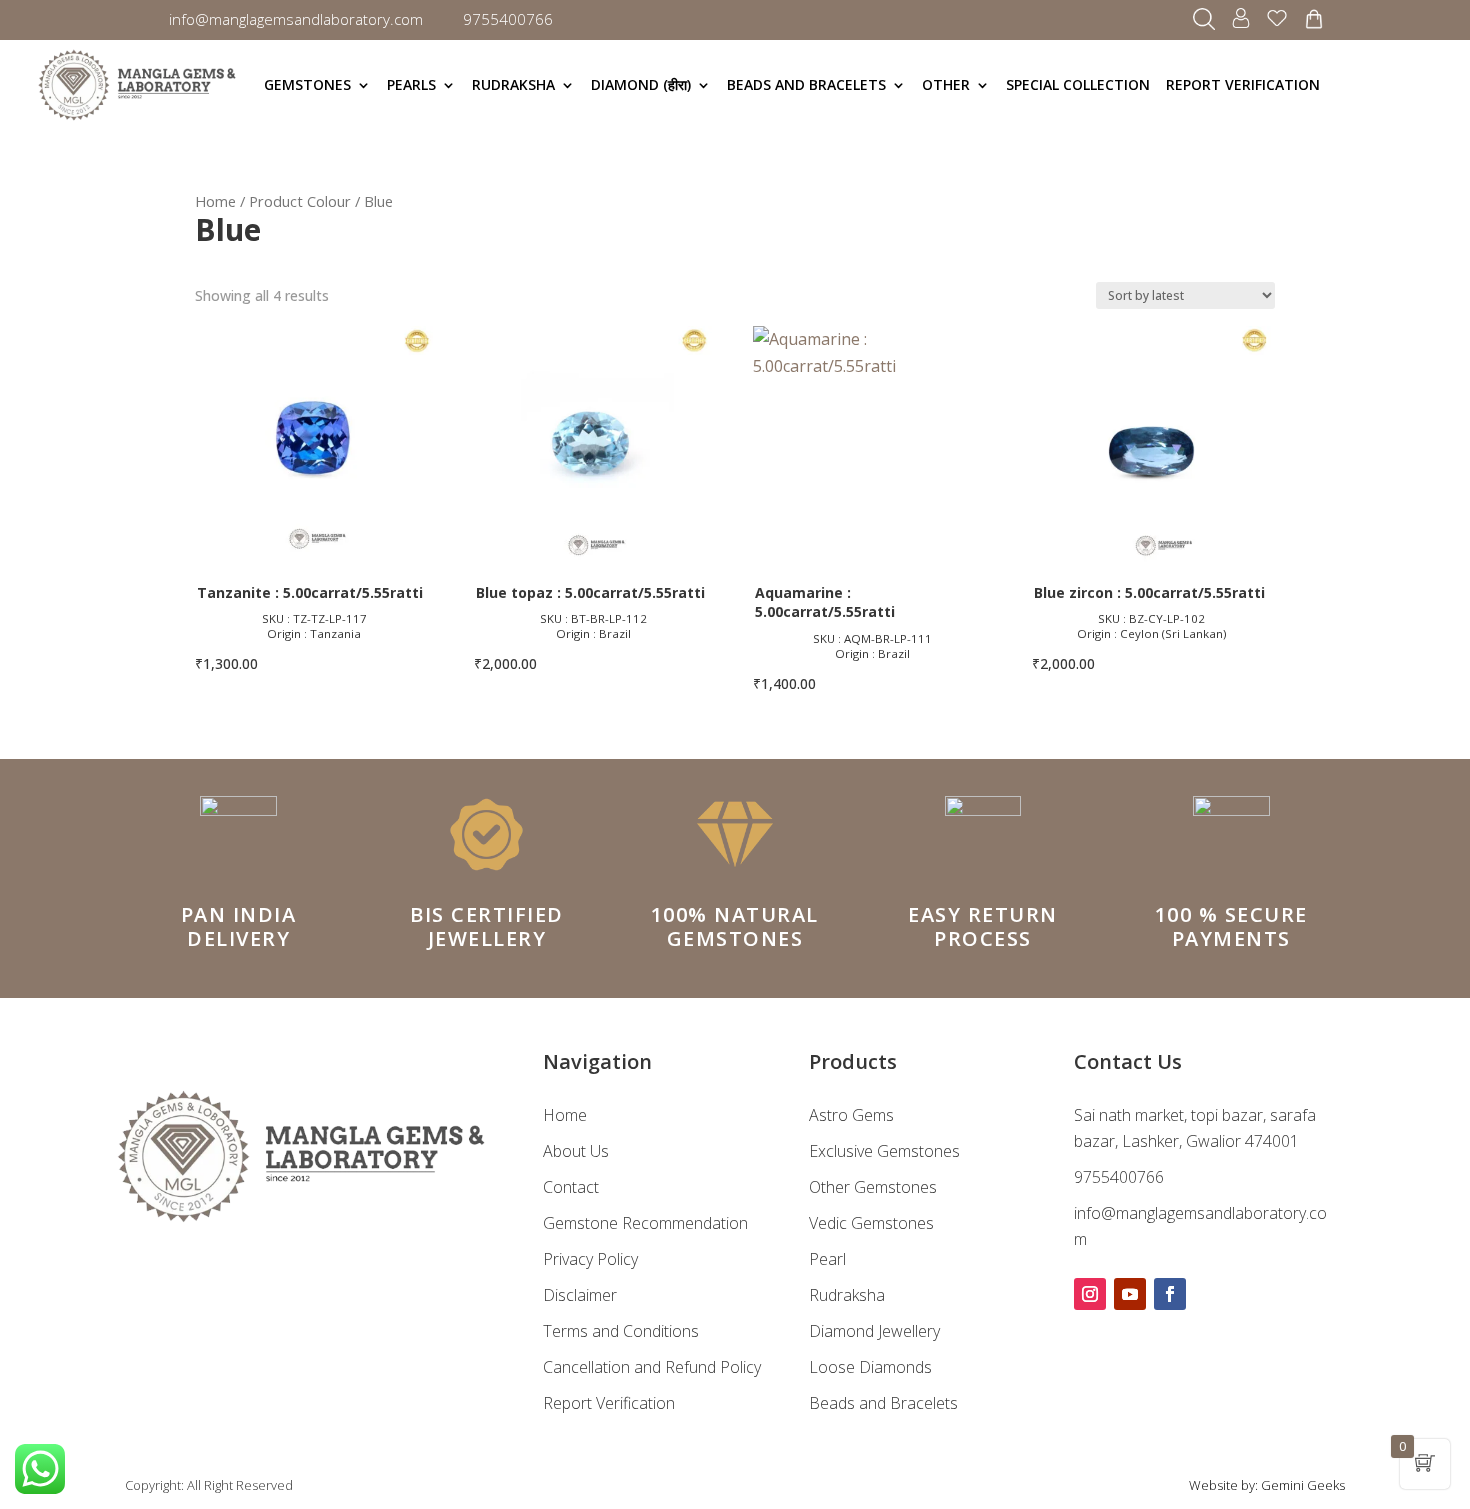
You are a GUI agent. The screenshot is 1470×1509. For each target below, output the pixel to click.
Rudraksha (513, 84)
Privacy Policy (590, 1259)
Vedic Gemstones (871, 1223)
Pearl (827, 1259)
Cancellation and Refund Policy (652, 1367)
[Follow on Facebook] (1170, 1294)
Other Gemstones (873, 1187)
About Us (576, 1151)
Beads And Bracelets (806, 84)
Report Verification (1243, 84)
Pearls (411, 84)
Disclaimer (580, 1295)
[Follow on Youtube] (1130, 1294)
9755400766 (1119, 1177)
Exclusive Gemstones (884, 1151)
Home (215, 201)
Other (946, 84)
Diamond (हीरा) (641, 84)
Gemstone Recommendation (645, 1223)
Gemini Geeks (1303, 1485)
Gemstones (307, 84)
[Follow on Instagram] (1090, 1294)
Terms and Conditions (621, 1331)
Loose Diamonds (870, 1367)
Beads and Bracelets (883, 1403)
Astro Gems (851, 1115)
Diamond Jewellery (874, 1331)
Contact (571, 1187)
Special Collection (1078, 84)
